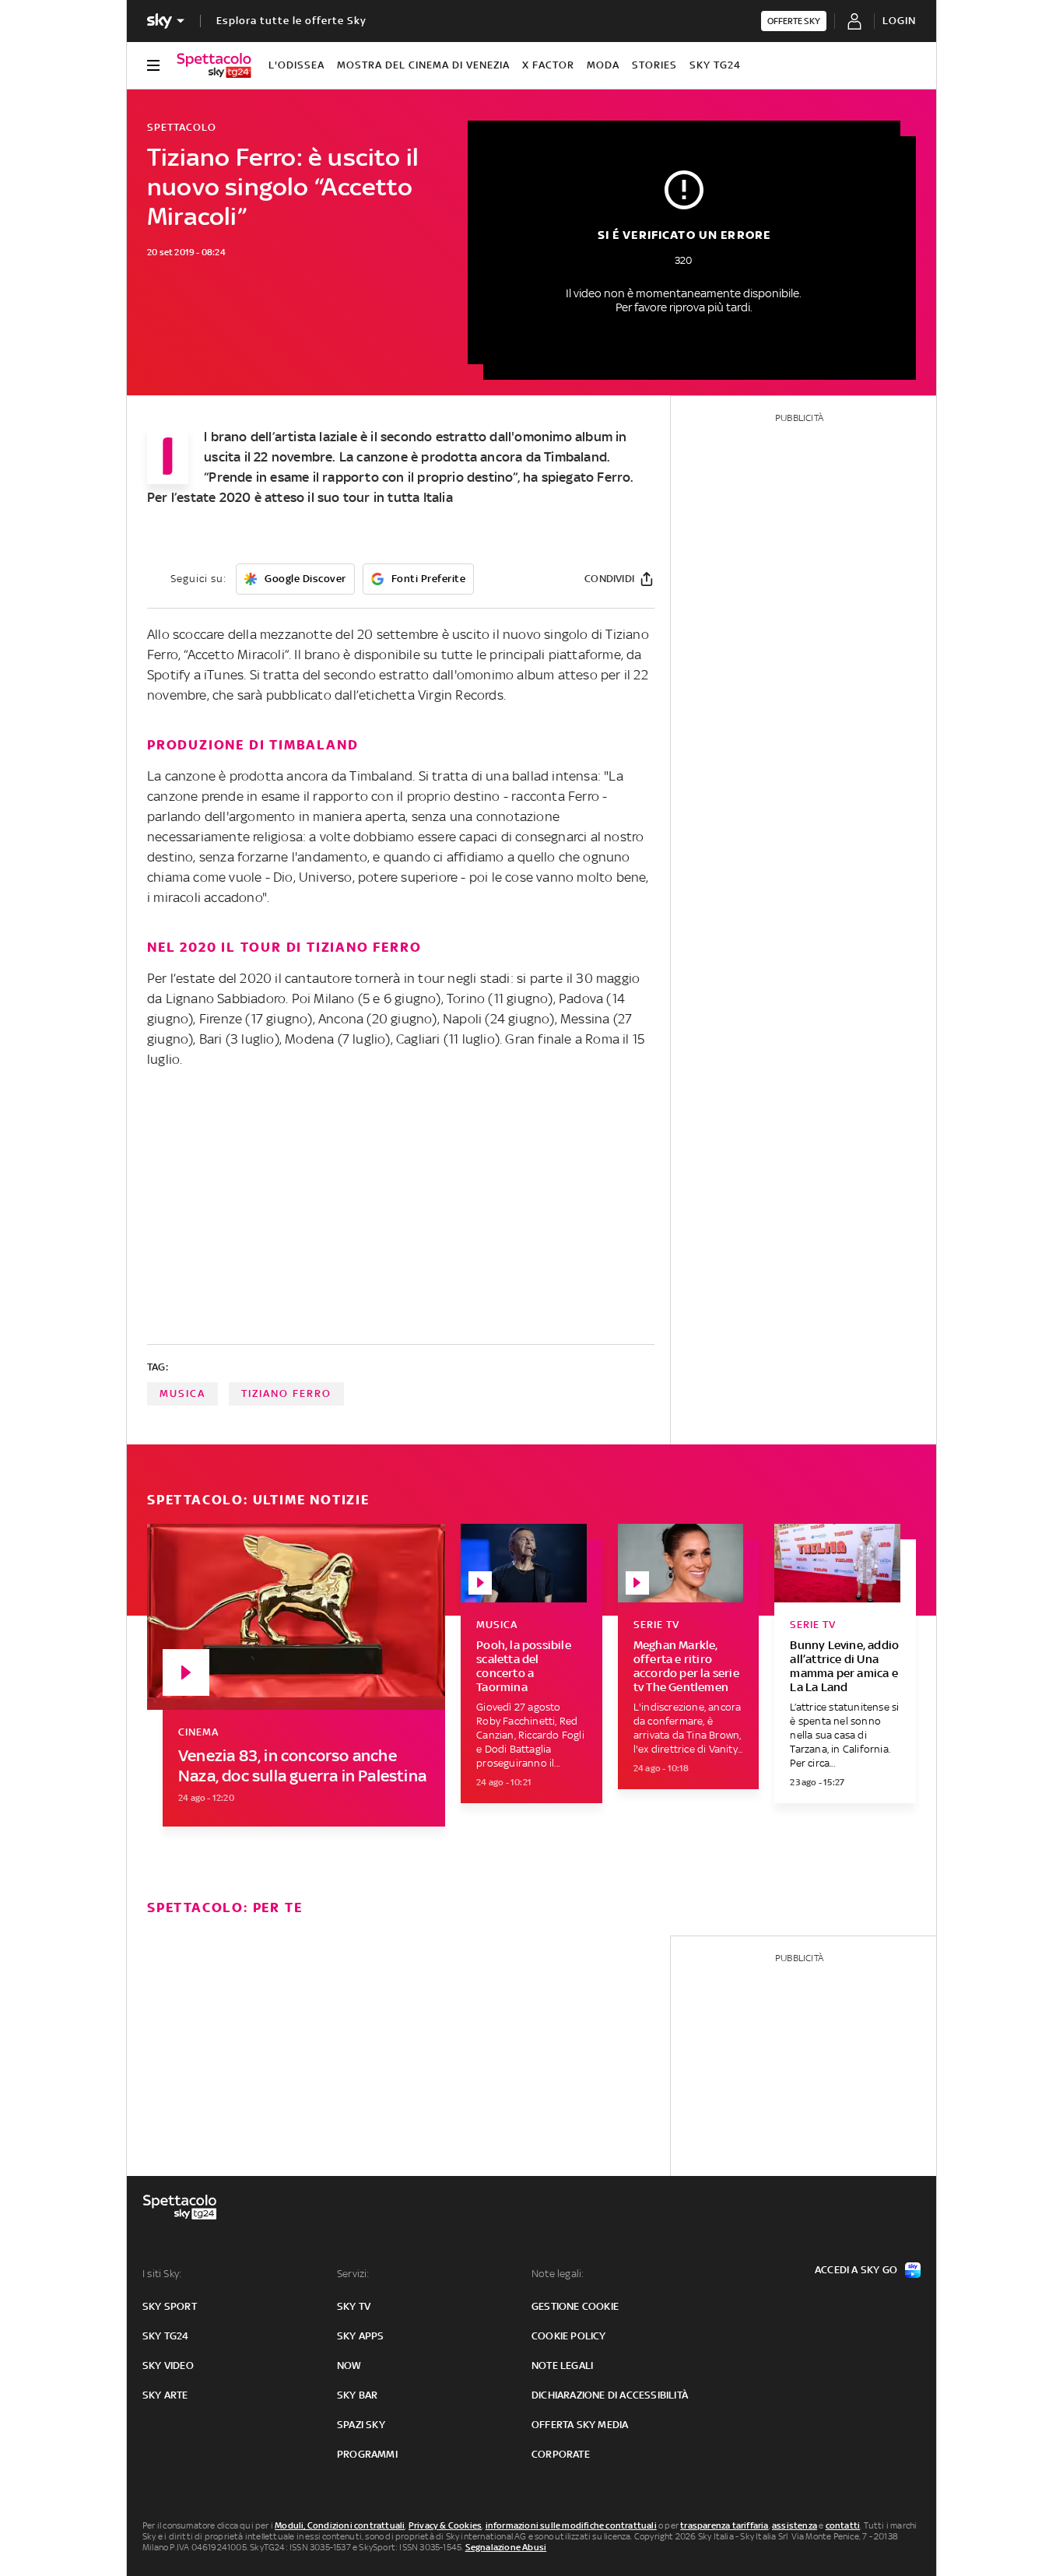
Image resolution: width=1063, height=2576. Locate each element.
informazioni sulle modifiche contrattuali (571, 2525)
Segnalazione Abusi (506, 2547)
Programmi (367, 2454)
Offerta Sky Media (580, 2425)
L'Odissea (296, 65)
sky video (168, 2365)
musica (182, 1393)
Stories (654, 65)
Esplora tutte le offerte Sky (291, 21)
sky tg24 (166, 2336)
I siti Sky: (162, 2274)
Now (349, 2365)
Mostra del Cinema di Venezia (423, 65)
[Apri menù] (153, 65)
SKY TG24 (715, 65)
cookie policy (569, 2336)
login (899, 21)
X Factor (548, 65)
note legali (562, 2365)
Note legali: (558, 2274)
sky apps (361, 2336)
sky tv (354, 2306)
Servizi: (353, 2274)
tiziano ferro (286, 1393)
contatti (843, 2525)
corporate (561, 2454)
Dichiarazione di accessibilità (610, 2395)
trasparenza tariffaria (724, 2525)
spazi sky (361, 2425)
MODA (603, 65)
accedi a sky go (856, 2270)
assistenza (795, 2525)
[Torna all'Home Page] (214, 65)
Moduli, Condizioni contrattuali (340, 2525)
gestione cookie (575, 2306)
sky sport (170, 2306)
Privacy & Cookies (445, 2525)
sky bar (357, 2395)
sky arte (165, 2395)
